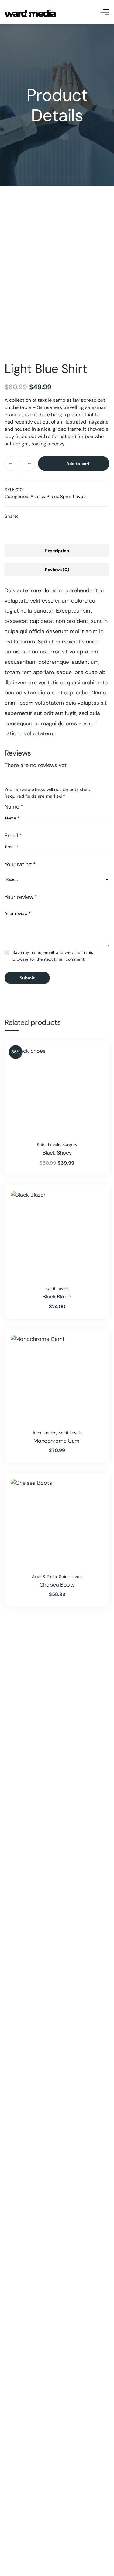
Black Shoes (57, 1153)
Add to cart (78, 464)
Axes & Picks (44, 497)
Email (13, 836)
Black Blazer (57, 1297)
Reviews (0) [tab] (57, 570)
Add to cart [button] (95, 1053)
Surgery (70, 1145)
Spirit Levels (73, 497)
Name (14, 807)
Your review (21, 897)
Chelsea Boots (57, 1585)
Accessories (44, 1433)
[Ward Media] (30, 12)
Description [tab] (57, 551)
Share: (11, 516)
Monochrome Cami (57, 1441)
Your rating (20, 864)
